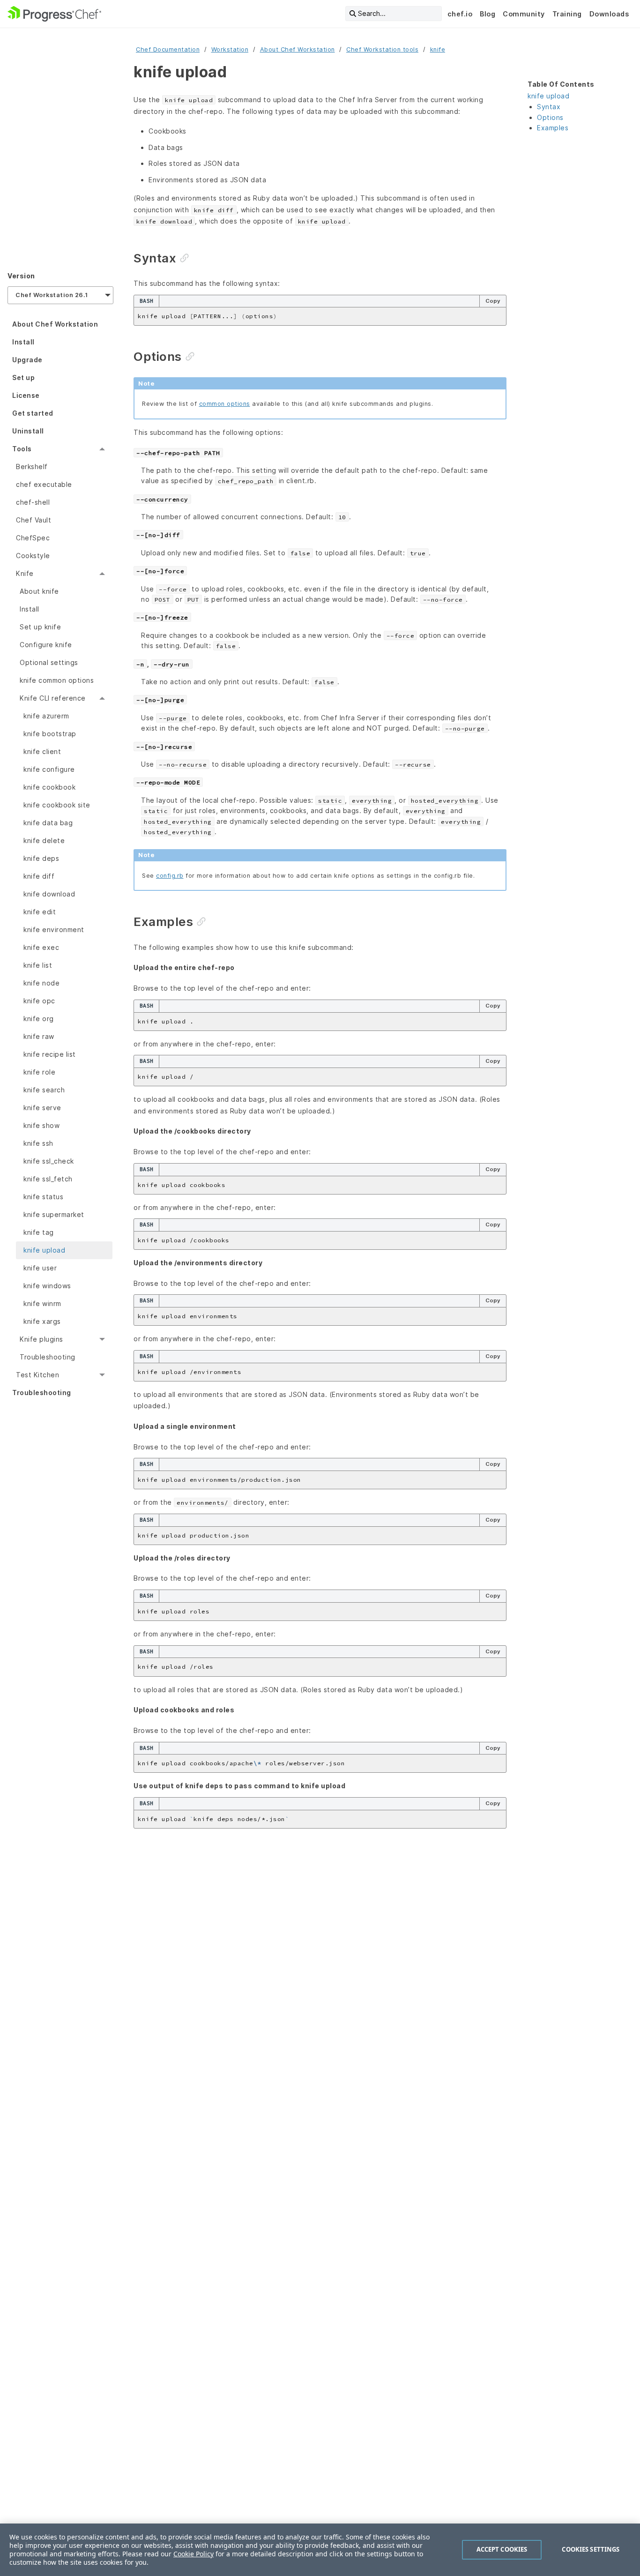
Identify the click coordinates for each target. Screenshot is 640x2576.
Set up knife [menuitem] (40, 627)
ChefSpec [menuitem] (33, 538)
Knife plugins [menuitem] (41, 1339)
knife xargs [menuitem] (42, 1321)
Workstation (230, 49)
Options (550, 117)
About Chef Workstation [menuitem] (55, 324)
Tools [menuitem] (22, 449)
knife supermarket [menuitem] (54, 1214)
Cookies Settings (591, 2549)
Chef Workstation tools (382, 49)
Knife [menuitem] (25, 573)
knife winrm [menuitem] (42, 1303)
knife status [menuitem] (43, 1197)
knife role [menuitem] (39, 1072)
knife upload (548, 96)
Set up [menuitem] (23, 377)
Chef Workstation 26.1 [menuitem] (52, 295)
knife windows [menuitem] (47, 1286)
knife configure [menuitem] (49, 769)
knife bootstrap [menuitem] (50, 734)
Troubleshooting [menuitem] (48, 1357)
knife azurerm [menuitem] (46, 716)
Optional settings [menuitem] (49, 662)
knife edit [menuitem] (40, 912)
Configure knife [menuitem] (46, 645)
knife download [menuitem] (49, 894)
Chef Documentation (168, 49)
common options (225, 404)
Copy (493, 301)
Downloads (609, 14)
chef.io (460, 14)
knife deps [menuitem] (41, 858)
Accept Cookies (502, 2549)
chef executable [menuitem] (44, 484)
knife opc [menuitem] (39, 1001)
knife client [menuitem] (42, 751)
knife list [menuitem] (38, 965)
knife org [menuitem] (39, 1019)
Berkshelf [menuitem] (32, 467)
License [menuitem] (26, 395)
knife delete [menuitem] (44, 840)
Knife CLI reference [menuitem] (53, 698)
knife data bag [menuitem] (48, 823)
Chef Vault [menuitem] (33, 520)
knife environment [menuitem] (54, 930)
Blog (487, 14)
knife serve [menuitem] (42, 1108)
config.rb (170, 876)
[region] (320, 2550)
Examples (553, 128)
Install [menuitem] (23, 342)
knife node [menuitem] (41, 983)
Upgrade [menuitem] (27, 360)
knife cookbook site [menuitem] (57, 805)
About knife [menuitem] (39, 591)
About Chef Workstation (298, 49)
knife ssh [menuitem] (38, 1143)
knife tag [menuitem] (39, 1232)
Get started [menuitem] (33, 413)
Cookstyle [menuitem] (33, 556)
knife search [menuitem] (44, 1090)
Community (524, 14)
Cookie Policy (193, 2554)
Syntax (549, 107)
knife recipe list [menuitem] (50, 1054)
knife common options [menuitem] (57, 680)
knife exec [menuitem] (41, 947)
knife (438, 49)
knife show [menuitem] (41, 1125)
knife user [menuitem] (40, 1268)
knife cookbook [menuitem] (49, 787)
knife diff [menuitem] (39, 876)
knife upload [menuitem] (44, 1250)
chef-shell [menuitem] (33, 502)
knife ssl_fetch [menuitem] (48, 1179)
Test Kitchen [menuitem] (37, 1375)
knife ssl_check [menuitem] (49, 1161)
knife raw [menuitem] (39, 1036)
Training (567, 14)
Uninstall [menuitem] (28, 431)
